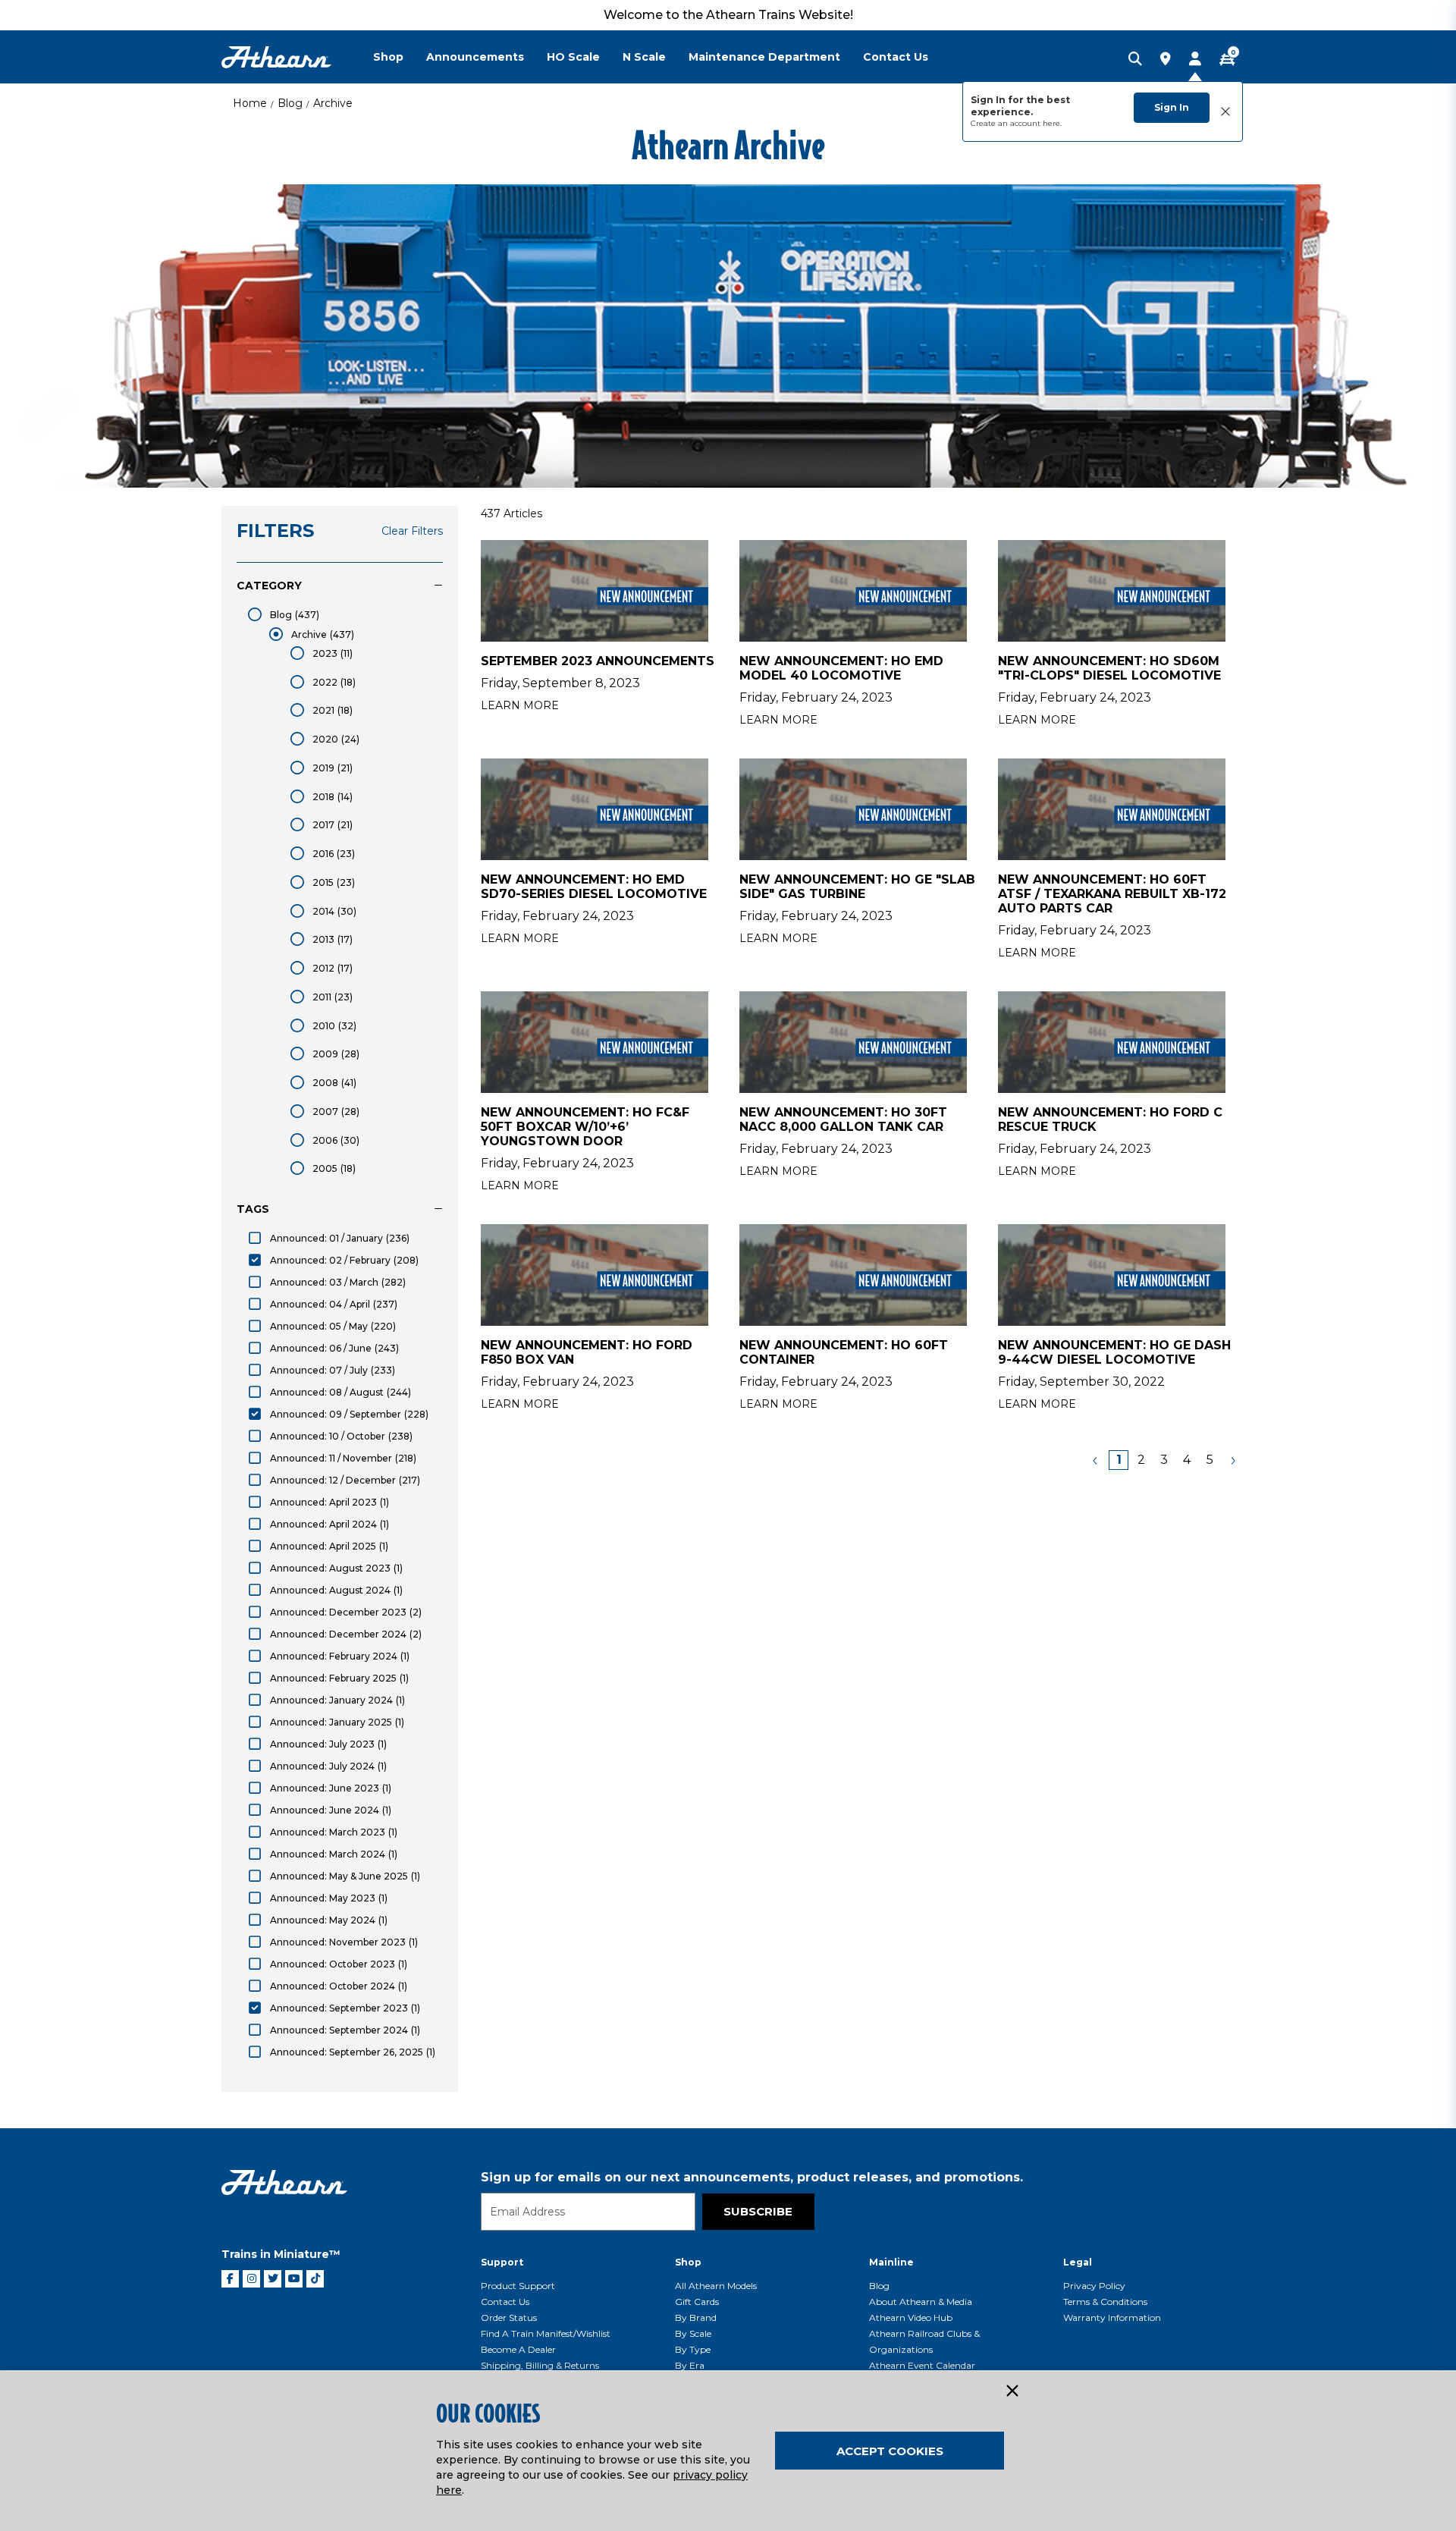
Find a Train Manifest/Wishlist (546, 2333)
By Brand (696, 2317)
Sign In (1172, 107)
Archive (333, 103)
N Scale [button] (644, 57)
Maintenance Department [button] (764, 57)
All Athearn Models (716, 2286)
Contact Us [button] (896, 57)
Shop (688, 2262)
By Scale (693, 2333)
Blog (290, 103)
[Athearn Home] (276, 57)
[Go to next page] (1232, 1460)
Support (502, 2262)
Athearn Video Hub (911, 2317)
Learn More (520, 705)
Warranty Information (1112, 2317)
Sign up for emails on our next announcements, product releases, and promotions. (752, 2177)
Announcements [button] (475, 57)
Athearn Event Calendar (922, 2365)
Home (250, 103)
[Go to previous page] (1096, 1460)
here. (1052, 123)
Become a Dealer (518, 2349)
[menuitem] (400, 57)
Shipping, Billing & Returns (540, 2365)
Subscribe (758, 2211)
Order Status (509, 2317)
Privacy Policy (1094, 2286)
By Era (690, 2365)
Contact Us (505, 2302)
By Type (693, 2349)
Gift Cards (697, 2302)
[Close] (1012, 2391)
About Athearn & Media (921, 2302)
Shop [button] (388, 57)
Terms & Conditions (1105, 2302)
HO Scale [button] (573, 57)
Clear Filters (412, 531)
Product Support (518, 2286)
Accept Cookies (890, 2451)
